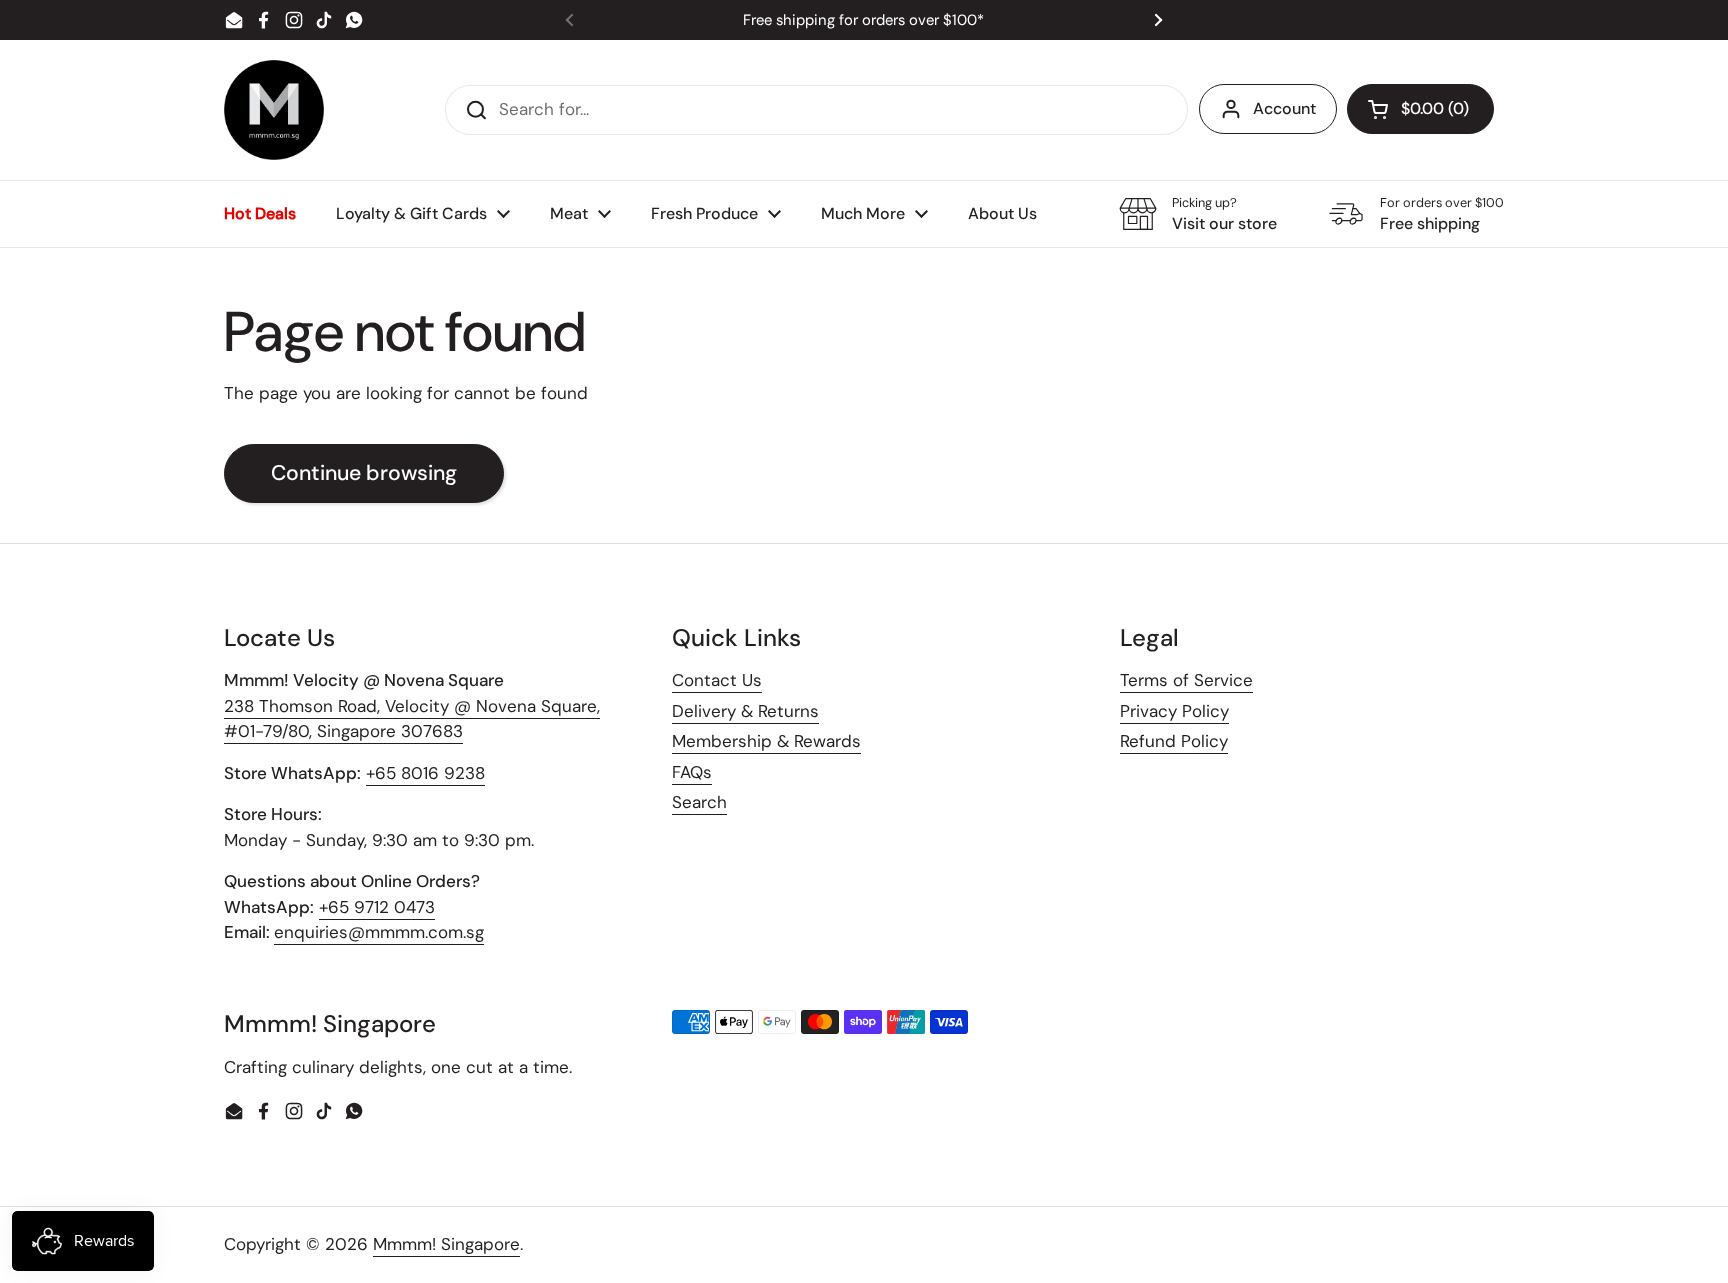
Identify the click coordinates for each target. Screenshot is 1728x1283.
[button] (1420, 109)
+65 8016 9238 (425, 773)
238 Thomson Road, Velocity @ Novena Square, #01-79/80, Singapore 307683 (412, 719)
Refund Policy (1174, 741)
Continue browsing (364, 473)
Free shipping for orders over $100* (863, 20)
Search (699, 802)
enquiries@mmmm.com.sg (379, 932)
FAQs (692, 772)
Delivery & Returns (745, 711)
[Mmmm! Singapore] (274, 110)
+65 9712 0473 (377, 907)
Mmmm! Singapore (446, 1244)
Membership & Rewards (766, 741)
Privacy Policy (1174, 711)
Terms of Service (1186, 680)
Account (1284, 108)
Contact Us (717, 680)
